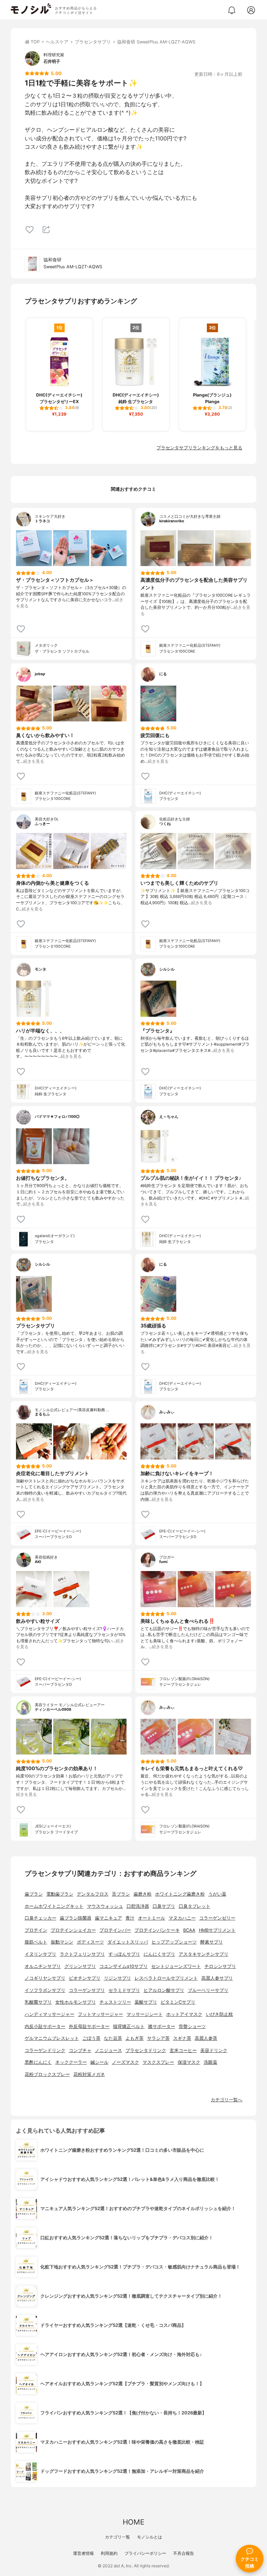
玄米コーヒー (183, 2050)
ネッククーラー (71, 2062)
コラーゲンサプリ (87, 1990)
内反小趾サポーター (45, 2026)
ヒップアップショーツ (174, 1942)
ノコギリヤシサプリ (45, 1978)
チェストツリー (115, 2002)
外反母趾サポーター (89, 2026)
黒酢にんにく (38, 2062)
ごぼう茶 (91, 2038)
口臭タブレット (195, 1906)
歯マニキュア (108, 1918)
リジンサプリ (118, 1978)
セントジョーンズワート (176, 1966)
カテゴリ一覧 (118, 2537)
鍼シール (99, 2062)
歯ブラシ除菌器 (76, 1918)
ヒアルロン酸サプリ (164, 1990)
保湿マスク (189, 2062)
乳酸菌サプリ (38, 2002)
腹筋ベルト (36, 1942)
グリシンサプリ (80, 1966)
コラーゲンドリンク (45, 2050)
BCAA (189, 1930)
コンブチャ (80, 2050)
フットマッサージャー (100, 2014)
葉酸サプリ (146, 2002)
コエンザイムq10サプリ (124, 1966)
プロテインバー (115, 1930)
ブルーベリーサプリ (208, 1990)
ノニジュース (108, 2050)
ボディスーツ (90, 1942)
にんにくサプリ (159, 1954)
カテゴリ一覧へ (226, 2100)
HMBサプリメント (217, 1930)
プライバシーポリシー (145, 2553)
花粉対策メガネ (89, 2074)
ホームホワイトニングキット (54, 1906)
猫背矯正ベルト (129, 2026)
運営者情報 (83, 2553)
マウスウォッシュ (105, 1906)
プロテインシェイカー (73, 1930)
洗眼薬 (211, 2062)
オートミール (152, 1918)
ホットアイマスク (184, 2014)
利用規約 (109, 2553)
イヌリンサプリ (41, 1954)
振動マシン (62, 1942)
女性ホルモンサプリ (76, 2002)
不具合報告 (184, 2553)
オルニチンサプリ (43, 1966)
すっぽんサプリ (124, 1954)
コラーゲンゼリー (217, 1918)
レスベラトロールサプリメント (166, 1978)
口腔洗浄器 (138, 1906)
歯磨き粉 (143, 1894)
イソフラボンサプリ (45, 1990)
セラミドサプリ (124, 1990)
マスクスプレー (158, 2062)
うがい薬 (217, 1894)
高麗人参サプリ (217, 1978)
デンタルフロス (93, 1894)
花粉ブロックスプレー (47, 2074)
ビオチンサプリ (85, 1978)
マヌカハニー (182, 1918)
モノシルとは (149, 2537)
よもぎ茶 (135, 2038)
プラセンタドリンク (146, 2050)
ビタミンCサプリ (178, 2002)
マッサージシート (145, 2014)
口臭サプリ (164, 1906)
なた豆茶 (113, 2038)
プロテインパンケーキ (157, 1930)
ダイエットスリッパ (128, 1942)
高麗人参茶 (206, 2038)
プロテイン (36, 1930)
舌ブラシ (121, 1894)
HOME (133, 2522)
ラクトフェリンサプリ (82, 1954)
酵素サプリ (212, 1942)
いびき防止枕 (219, 2014)
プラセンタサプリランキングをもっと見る (199, 448)
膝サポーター (162, 2026)
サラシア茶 (158, 2038)
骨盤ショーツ (192, 2026)
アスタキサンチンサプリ (204, 1954)
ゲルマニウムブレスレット (52, 2038)
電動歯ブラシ (60, 1894)
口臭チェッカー (41, 1918)
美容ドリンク (214, 2050)
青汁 (130, 1918)
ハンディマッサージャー (50, 2014)
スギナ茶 (182, 2038)
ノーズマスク (126, 2062)
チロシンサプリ (220, 1966)
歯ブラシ (34, 1894)
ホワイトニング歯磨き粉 (180, 1894)
